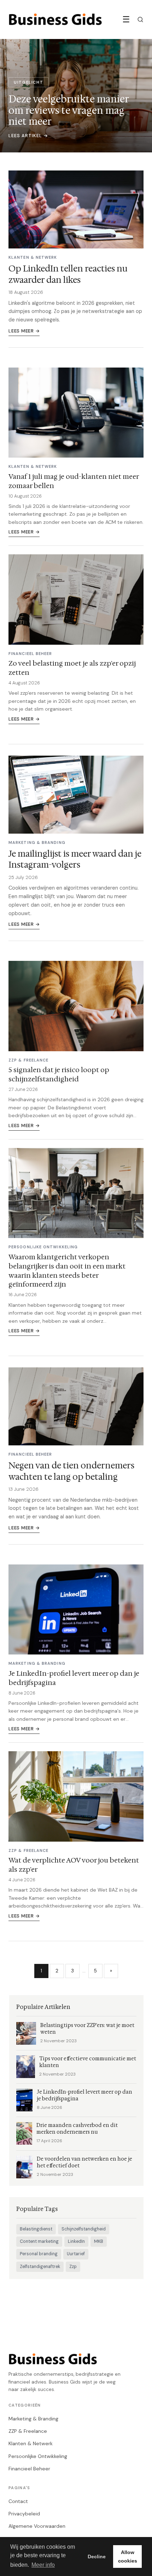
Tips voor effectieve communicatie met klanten (88, 2062)
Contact (18, 2501)
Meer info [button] (43, 2565)
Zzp (73, 2267)
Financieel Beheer (29, 2469)
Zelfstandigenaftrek (40, 2267)
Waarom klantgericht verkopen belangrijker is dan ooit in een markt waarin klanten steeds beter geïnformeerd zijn (67, 1271)
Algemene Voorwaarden (37, 2526)
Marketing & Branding (33, 2419)
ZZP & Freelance (28, 2431)
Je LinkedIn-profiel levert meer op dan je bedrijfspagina (74, 1678)
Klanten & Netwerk (31, 2443)
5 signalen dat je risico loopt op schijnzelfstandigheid (59, 1074)
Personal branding (39, 2254)
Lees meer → (24, 331)
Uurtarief (76, 2254)
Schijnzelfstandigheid (84, 2229)
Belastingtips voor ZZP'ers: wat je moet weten (87, 2029)
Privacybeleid (24, 2514)
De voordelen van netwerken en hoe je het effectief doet (84, 2162)
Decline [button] (97, 2557)
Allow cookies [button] (128, 2557)
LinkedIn (76, 2241)
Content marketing (39, 2241)
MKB (99, 2241)
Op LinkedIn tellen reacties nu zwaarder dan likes (68, 274)
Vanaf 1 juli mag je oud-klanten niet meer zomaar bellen (74, 481)
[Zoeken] (140, 19)
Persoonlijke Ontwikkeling (38, 2456)
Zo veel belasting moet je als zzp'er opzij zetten (72, 668)
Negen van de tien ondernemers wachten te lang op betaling (71, 1471)
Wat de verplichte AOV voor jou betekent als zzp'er (74, 1865)
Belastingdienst (36, 2229)
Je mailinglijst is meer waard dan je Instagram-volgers (75, 859)
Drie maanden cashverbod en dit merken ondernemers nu (77, 2129)
